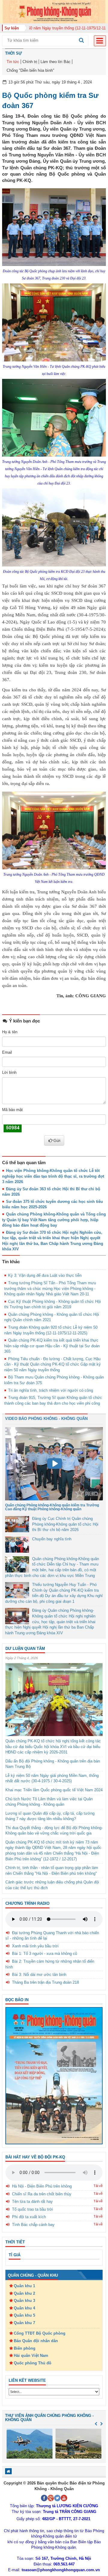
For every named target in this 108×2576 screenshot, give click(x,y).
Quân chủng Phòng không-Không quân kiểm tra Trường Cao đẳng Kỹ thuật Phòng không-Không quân (52, 1507)
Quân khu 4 (24, 2308)
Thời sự (13, 53)
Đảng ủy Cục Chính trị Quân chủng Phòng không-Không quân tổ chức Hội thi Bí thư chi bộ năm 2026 (65, 1524)
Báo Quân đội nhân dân (36, 2341)
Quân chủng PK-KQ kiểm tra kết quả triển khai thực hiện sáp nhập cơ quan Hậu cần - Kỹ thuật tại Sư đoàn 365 (52, 1346)
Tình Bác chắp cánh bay (33, 2225)
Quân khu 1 (24, 2286)
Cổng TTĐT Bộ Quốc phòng (40, 2333)
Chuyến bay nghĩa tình (52, 1539)
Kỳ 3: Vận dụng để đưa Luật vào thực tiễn (45, 1275)
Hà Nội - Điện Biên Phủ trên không (42, 2186)
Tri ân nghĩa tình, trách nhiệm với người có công (51, 1390)
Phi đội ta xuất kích (29, 2217)
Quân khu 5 (24, 2315)
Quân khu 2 (24, 2293)
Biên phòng (25, 2348)
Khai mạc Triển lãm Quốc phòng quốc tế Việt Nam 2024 (54, 1790)
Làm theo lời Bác (55, 62)
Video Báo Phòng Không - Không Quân (46, 1419)
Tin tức (13, 62)
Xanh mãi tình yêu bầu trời (35, 1946)
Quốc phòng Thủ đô (33, 2363)
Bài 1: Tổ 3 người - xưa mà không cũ (45, 1954)
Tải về (98, 2186)
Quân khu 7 (24, 2323)
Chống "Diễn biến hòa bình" (30, 70)
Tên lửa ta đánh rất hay (32, 2202)
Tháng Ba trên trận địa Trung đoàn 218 (45, 1982)
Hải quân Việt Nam (31, 2356)
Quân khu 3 (24, 2301)
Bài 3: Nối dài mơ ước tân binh (39, 1975)
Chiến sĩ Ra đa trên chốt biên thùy (42, 2194)
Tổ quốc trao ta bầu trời (33, 2209)
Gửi (57, 1140)
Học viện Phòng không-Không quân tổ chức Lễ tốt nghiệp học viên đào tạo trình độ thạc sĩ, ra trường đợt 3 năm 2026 (53, 1176)
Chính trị (30, 62)
